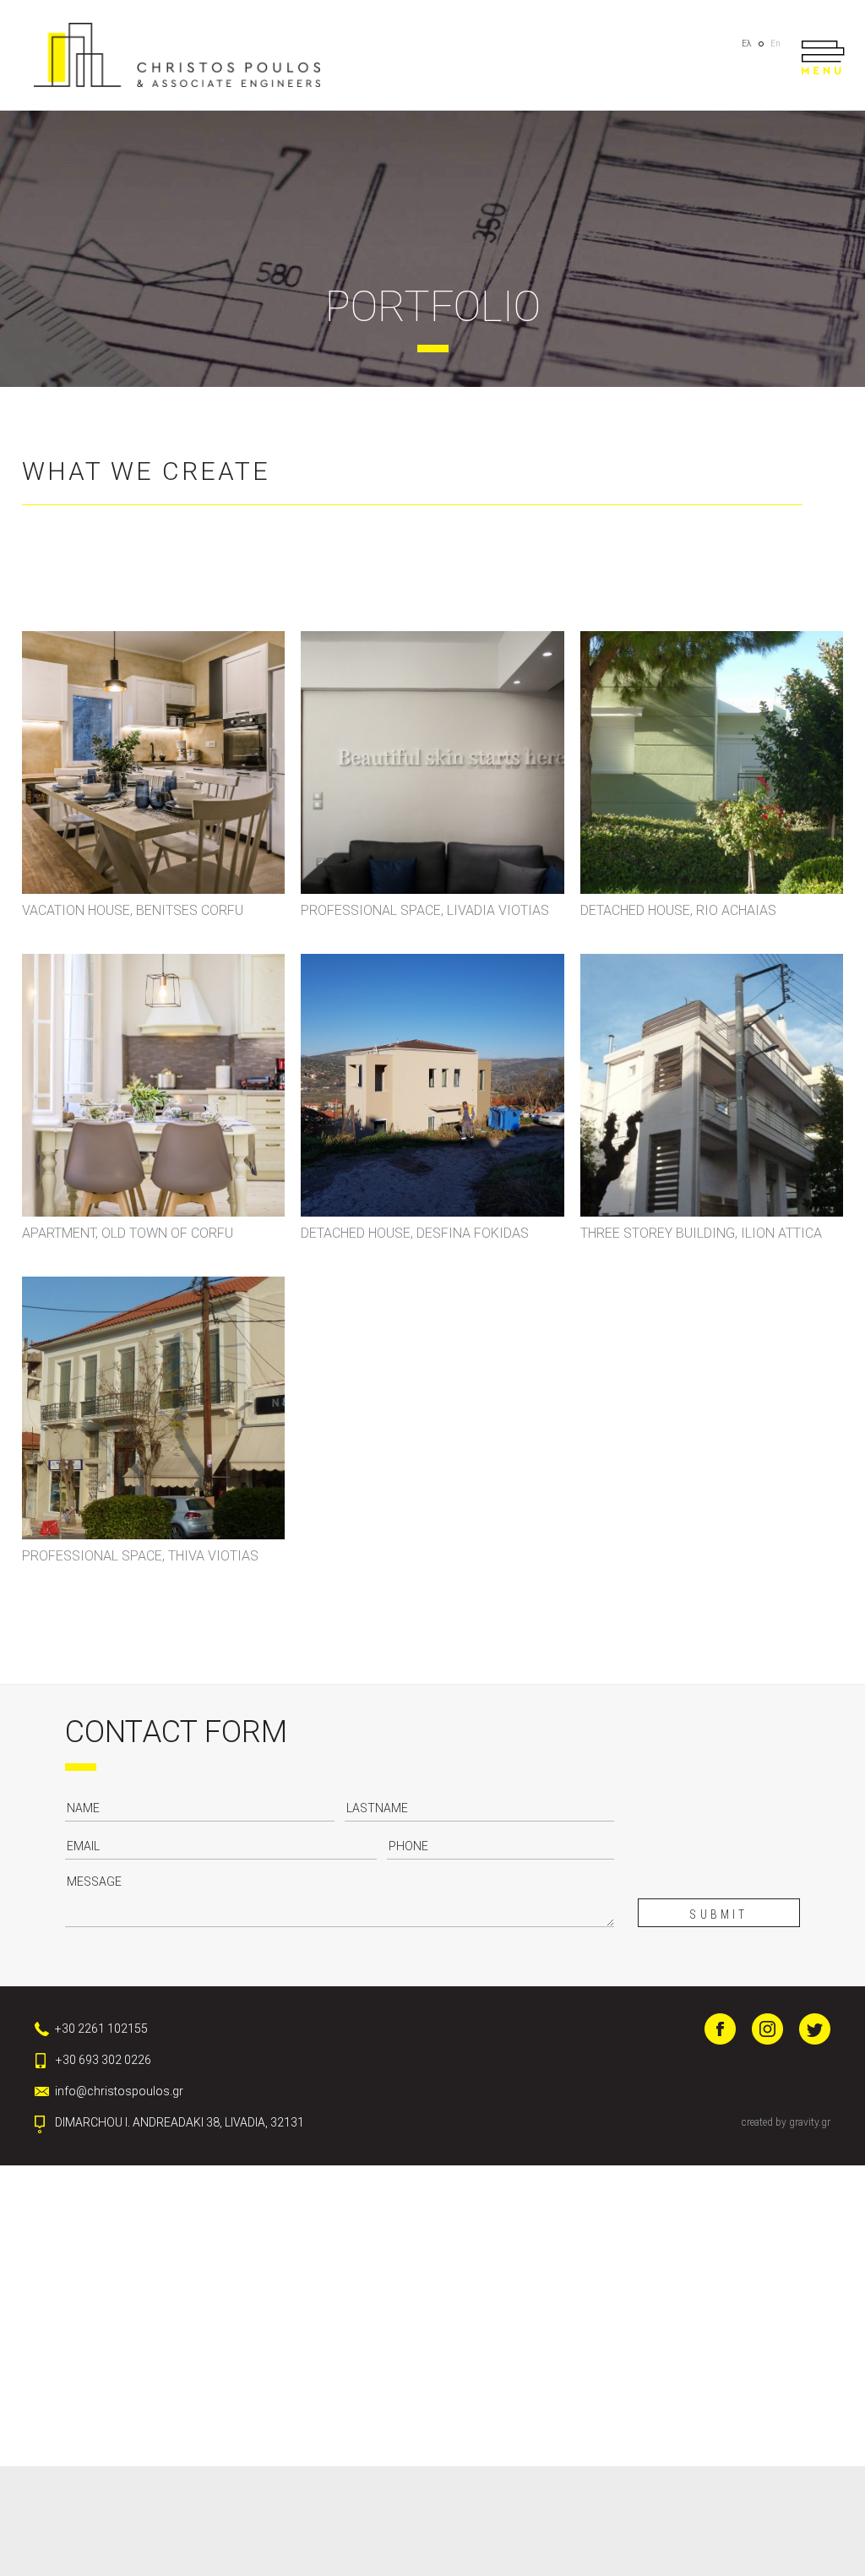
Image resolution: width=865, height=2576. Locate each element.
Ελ (747, 44)
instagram (767, 2029)
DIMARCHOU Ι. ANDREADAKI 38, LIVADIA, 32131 (180, 2122)
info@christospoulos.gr (119, 2091)
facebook (720, 2029)
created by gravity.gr (786, 2122)
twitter (815, 2029)
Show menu (821, 57)
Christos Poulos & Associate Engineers (177, 55)
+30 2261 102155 (101, 2029)
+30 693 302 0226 (103, 2060)
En (775, 44)
